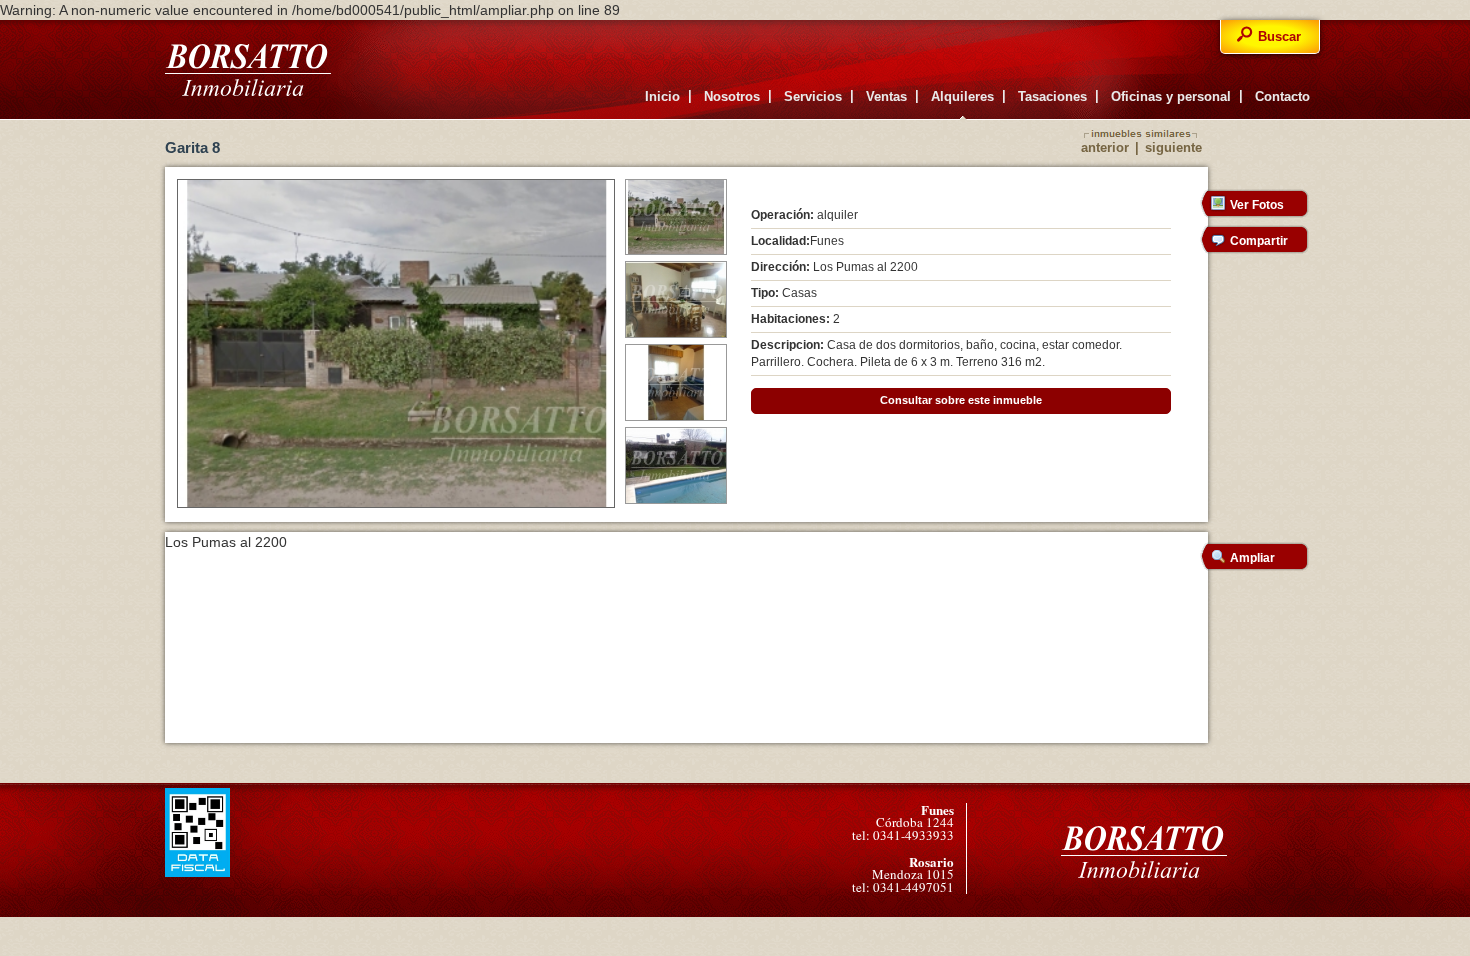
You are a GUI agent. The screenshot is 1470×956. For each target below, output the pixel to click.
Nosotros (732, 96)
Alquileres (962, 96)
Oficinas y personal (1171, 96)
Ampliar (1252, 558)
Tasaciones (1052, 96)
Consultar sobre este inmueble (961, 400)
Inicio (662, 96)
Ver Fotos (1257, 205)
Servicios (813, 96)
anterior (1105, 147)
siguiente (1173, 147)
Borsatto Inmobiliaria (248, 70)
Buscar (1279, 36)
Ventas (886, 96)
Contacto (1282, 96)
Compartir (1259, 241)
